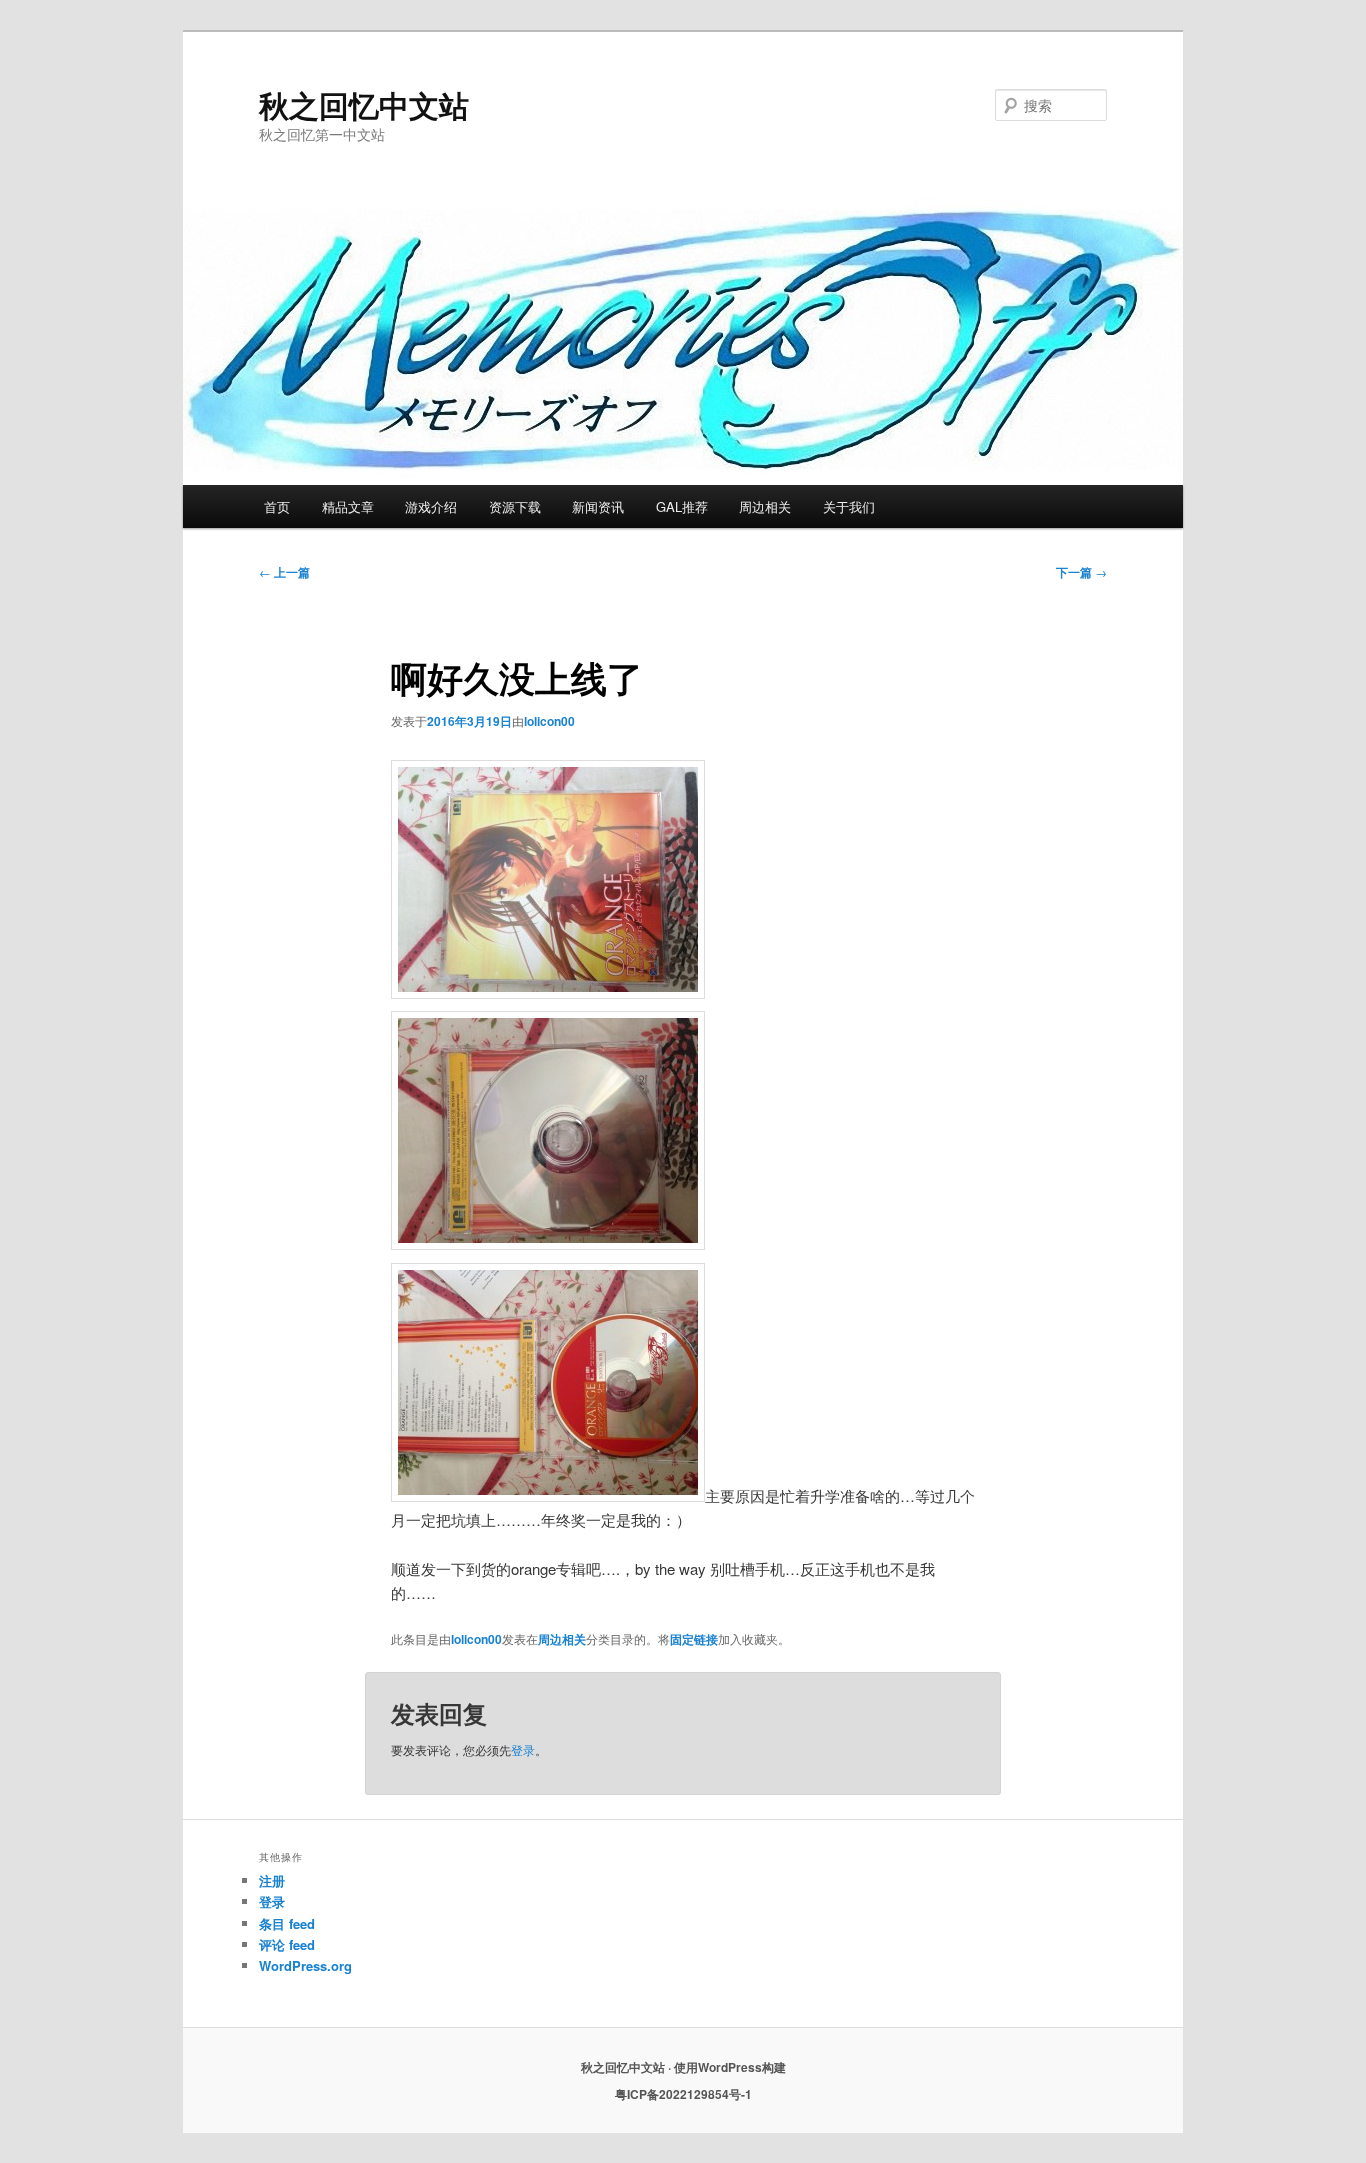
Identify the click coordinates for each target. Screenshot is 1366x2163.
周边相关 (765, 506)
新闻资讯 (598, 506)
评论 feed (287, 1944)
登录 (523, 1749)
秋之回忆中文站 (364, 104)
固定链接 (694, 1639)
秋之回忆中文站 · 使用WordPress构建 (683, 2067)
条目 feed (287, 1923)
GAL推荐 (682, 506)
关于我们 (849, 506)
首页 (277, 506)
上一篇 (284, 572)
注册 (272, 1880)
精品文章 (348, 506)
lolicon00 (549, 721)
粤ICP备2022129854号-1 (683, 2094)
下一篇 (1081, 572)
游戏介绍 (431, 506)
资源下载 (515, 506)
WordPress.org (305, 1965)
